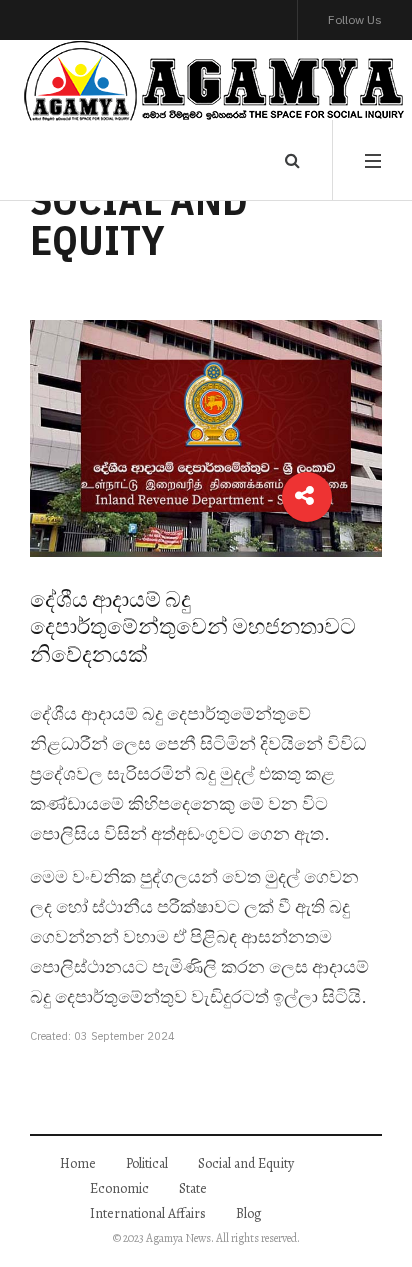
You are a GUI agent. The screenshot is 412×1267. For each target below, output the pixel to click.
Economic (119, 1188)
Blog (249, 1213)
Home (78, 1163)
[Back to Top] (362, 1212)
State (193, 1188)
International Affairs (148, 1213)
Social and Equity (246, 1163)
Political (147, 1163)
